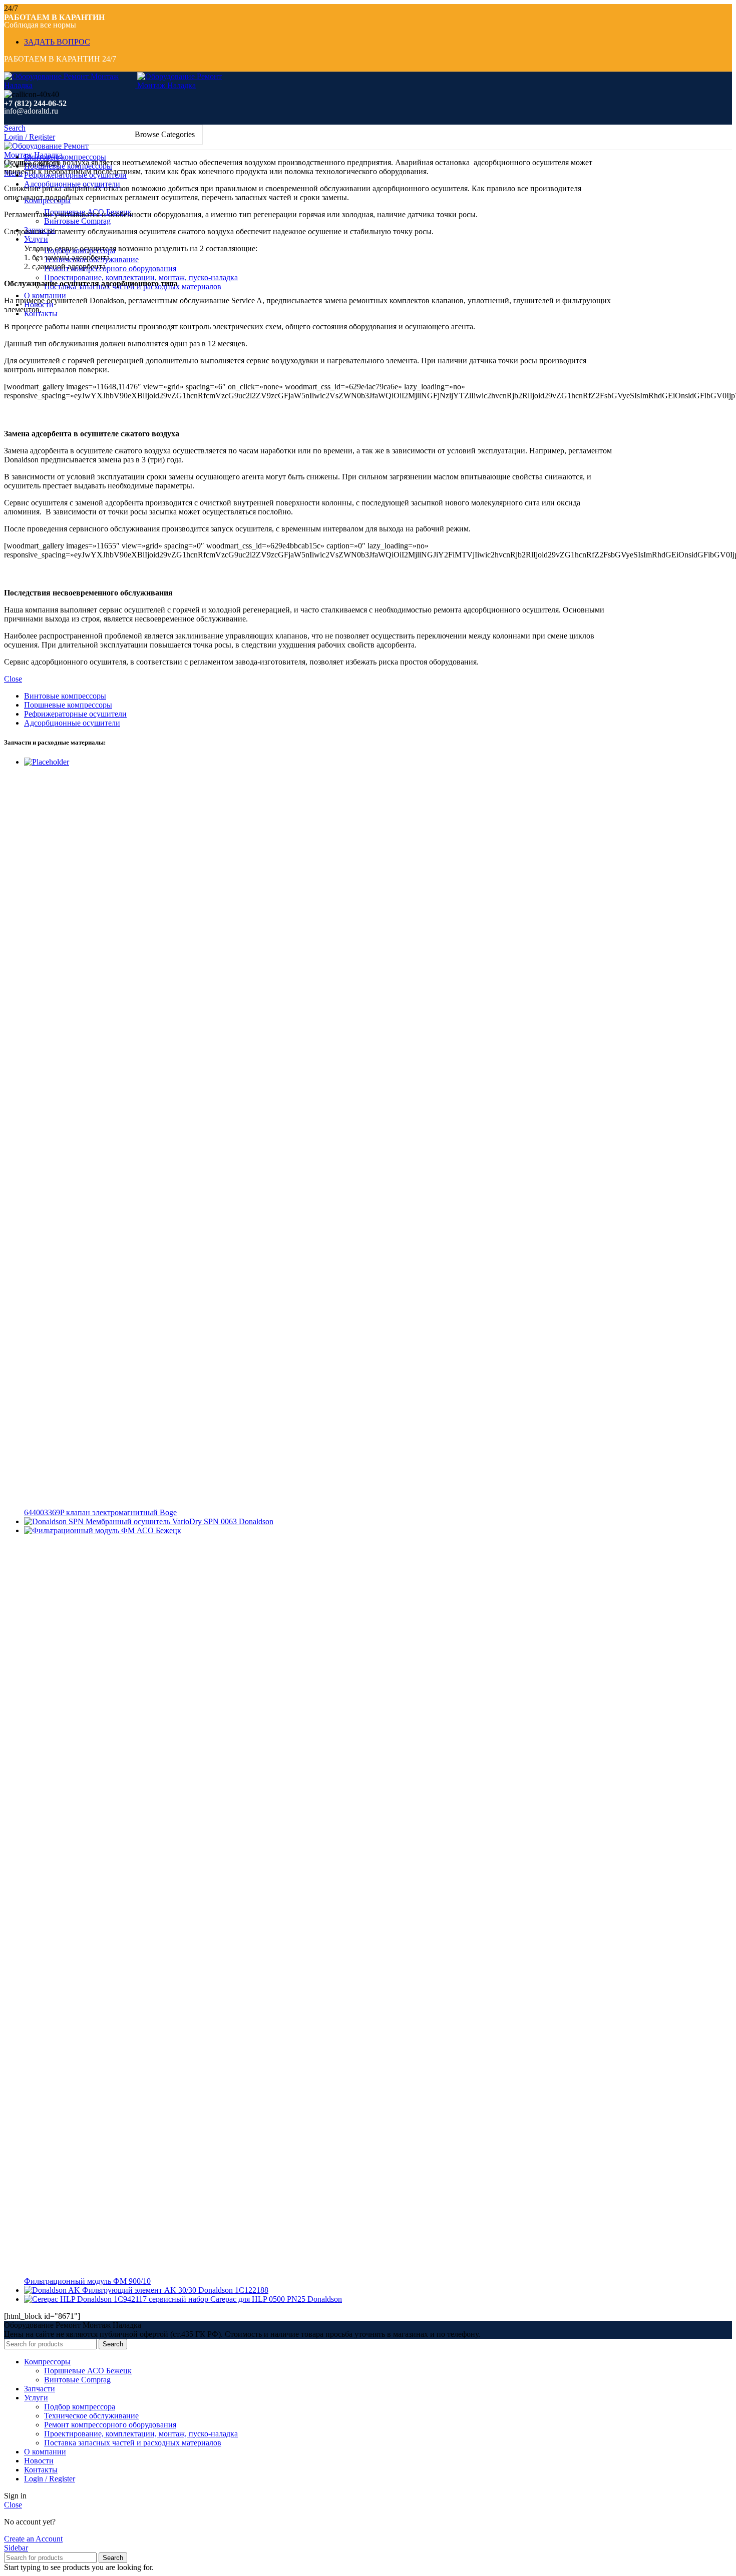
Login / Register (50, 2479)
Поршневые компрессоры (68, 705)
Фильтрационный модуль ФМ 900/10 (87, 2281)
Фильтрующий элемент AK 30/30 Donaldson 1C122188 (175, 2290)
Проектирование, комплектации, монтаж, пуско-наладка (141, 277)
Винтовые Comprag (77, 221)
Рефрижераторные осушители (75, 714)
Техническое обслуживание (91, 2416)
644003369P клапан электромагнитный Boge (100, 1512)
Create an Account (33, 2539)
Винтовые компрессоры (65, 696)
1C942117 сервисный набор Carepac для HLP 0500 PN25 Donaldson (228, 2299)
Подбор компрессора (80, 2407)
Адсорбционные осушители (72, 723)
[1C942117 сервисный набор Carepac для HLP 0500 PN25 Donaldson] (69, 2299)
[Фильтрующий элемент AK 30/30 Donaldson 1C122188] (53, 2290)
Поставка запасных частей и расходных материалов (133, 2443)
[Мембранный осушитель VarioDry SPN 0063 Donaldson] (55, 1521)
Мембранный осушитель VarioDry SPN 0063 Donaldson (179, 1521)
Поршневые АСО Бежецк (88, 2371)
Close (13, 679)
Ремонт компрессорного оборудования (110, 268)
